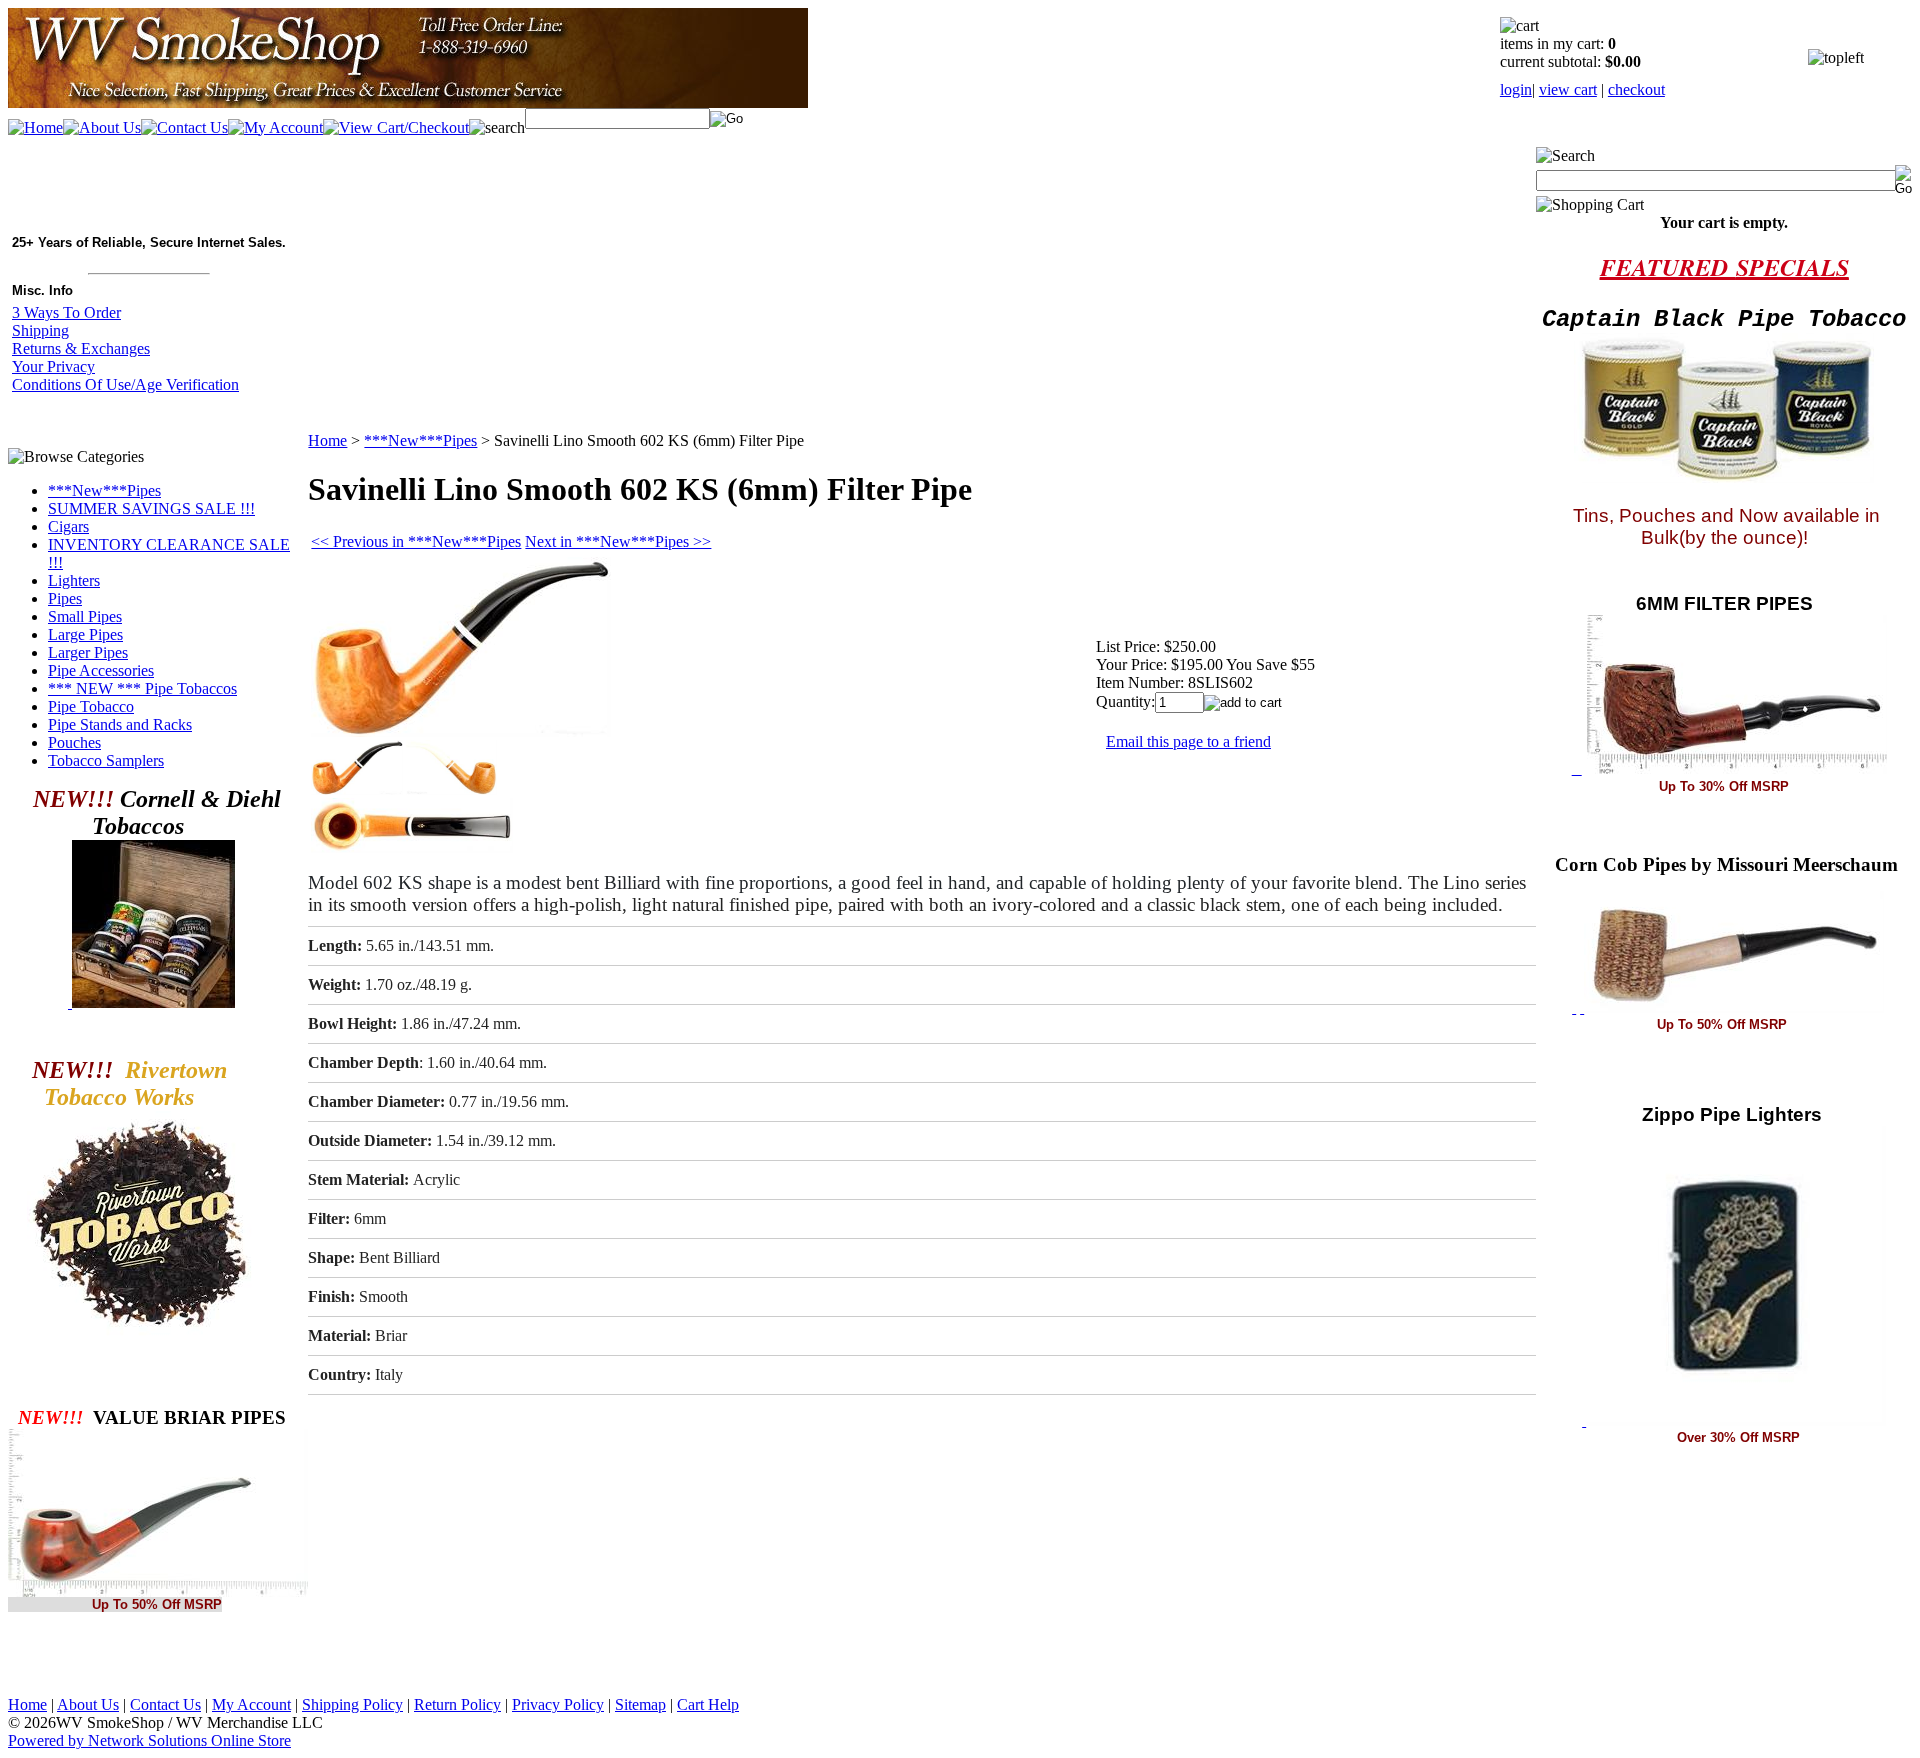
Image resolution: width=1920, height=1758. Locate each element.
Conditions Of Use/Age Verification (125, 384)
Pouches (74, 742)
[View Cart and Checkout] (396, 127)
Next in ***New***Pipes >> (618, 541)
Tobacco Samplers (106, 760)
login (1516, 89)
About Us (88, 1704)
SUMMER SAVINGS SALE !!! (151, 508)
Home (327, 440)
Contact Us (165, 1704)
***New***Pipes (104, 490)
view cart (1568, 89)
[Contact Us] (184, 127)
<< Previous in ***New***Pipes (416, 541)
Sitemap (640, 1704)
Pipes (65, 598)
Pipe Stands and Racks (120, 724)
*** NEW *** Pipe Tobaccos (142, 688)
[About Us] (102, 127)
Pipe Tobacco (91, 706)
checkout (1636, 89)
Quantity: (1125, 701)
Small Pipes (85, 616)
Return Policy (457, 1704)
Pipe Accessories (101, 670)
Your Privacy (53, 366)
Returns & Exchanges (81, 348)
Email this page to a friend (1188, 741)
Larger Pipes (88, 652)
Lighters (74, 580)
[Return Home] (408, 102)
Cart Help (708, 1704)
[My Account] (275, 127)
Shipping (40, 330)
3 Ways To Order (66, 312)
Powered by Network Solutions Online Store (149, 1740)
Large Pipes (85, 634)
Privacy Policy (558, 1704)
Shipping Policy (352, 1704)
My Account (251, 1704)
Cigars (68, 526)
